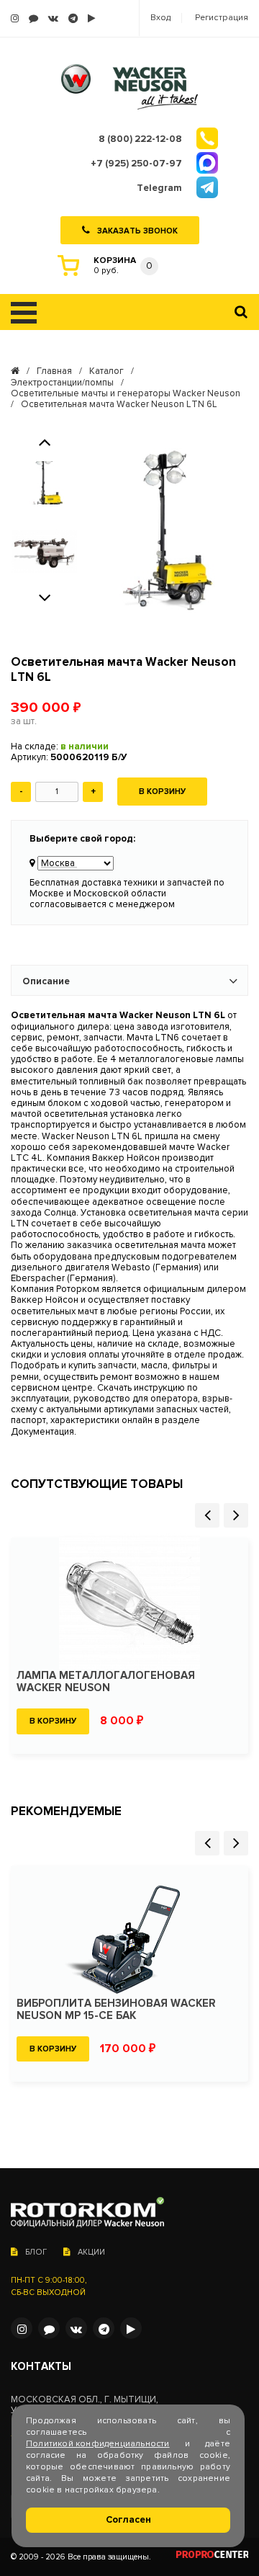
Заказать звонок (137, 230)
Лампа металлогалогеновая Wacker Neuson (106, 1682)
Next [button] (45, 597)
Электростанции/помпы (62, 383)
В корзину (162, 792)
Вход (160, 18)
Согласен (128, 2520)
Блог (36, 2252)
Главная (54, 371)
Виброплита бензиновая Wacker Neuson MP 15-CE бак (116, 2010)
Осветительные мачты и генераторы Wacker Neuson (126, 394)
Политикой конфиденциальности (98, 2444)
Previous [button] (45, 441)
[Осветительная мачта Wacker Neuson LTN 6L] (165, 533)
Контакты (41, 2367)
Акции (91, 2252)
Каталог (106, 371)
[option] (44, 483)
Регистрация (222, 18)
